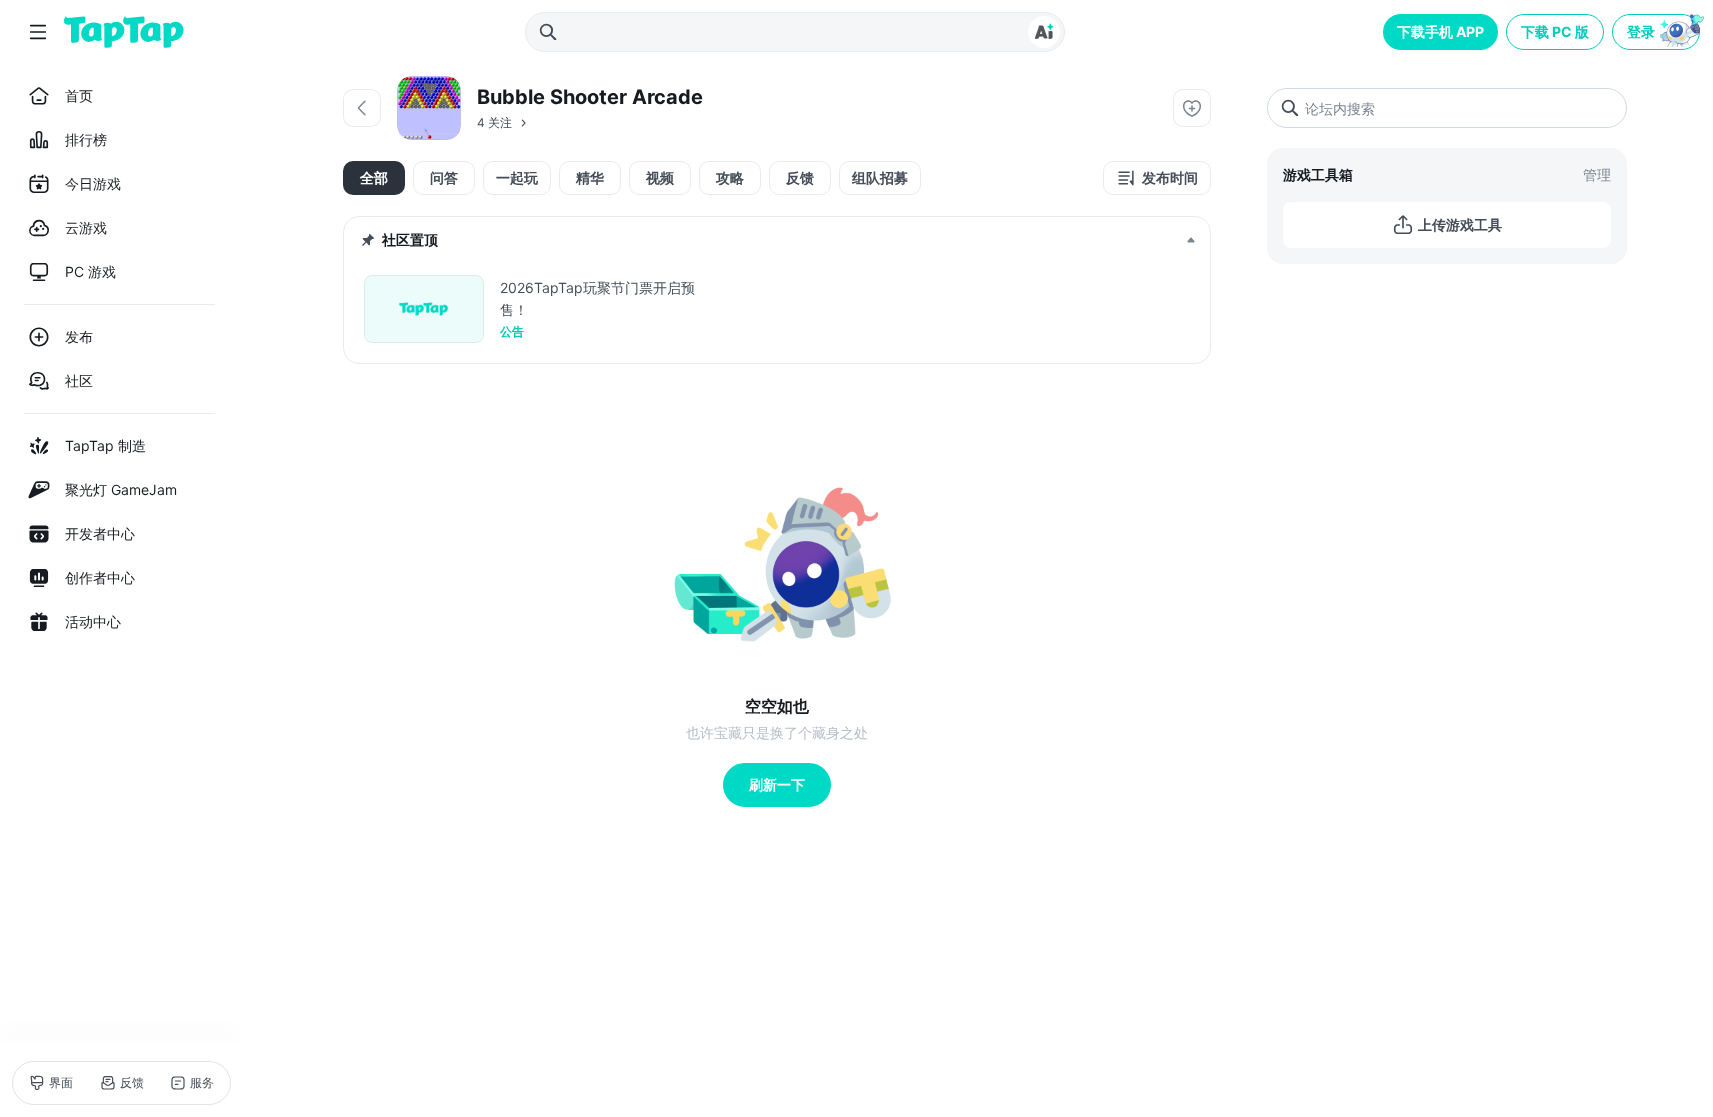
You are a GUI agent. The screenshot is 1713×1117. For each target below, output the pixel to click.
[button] (1658, 32)
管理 (1597, 174)
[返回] (362, 108)
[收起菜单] (38, 32)
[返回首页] (124, 32)
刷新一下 (777, 784)
